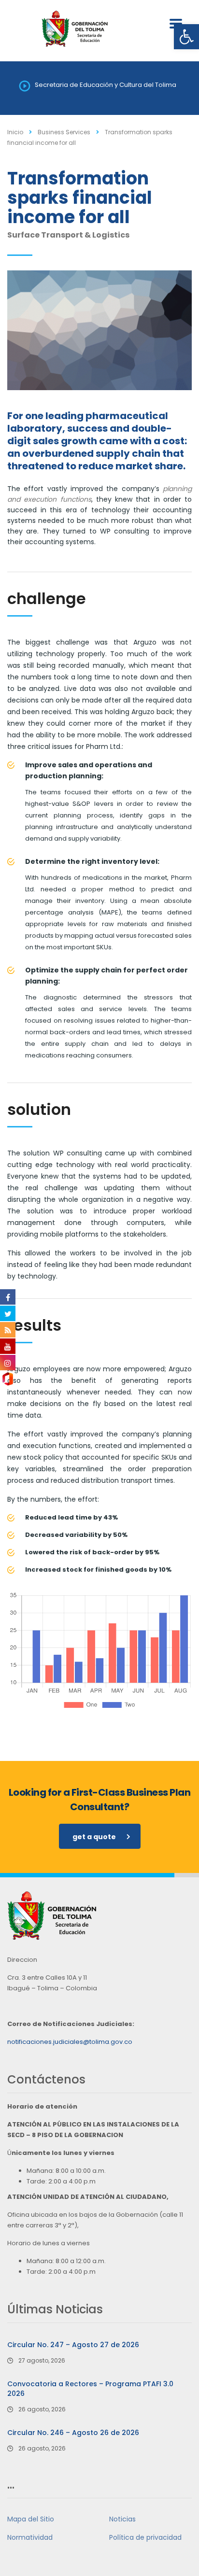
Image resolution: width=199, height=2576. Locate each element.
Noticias (122, 2519)
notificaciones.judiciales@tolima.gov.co (70, 2042)
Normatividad (30, 2537)
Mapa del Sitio (31, 2519)
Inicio (15, 132)
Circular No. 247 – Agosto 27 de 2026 (73, 2345)
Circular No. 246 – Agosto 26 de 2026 (73, 2433)
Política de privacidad (145, 2537)
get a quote (94, 1837)
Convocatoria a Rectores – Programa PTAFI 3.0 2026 (90, 2389)
